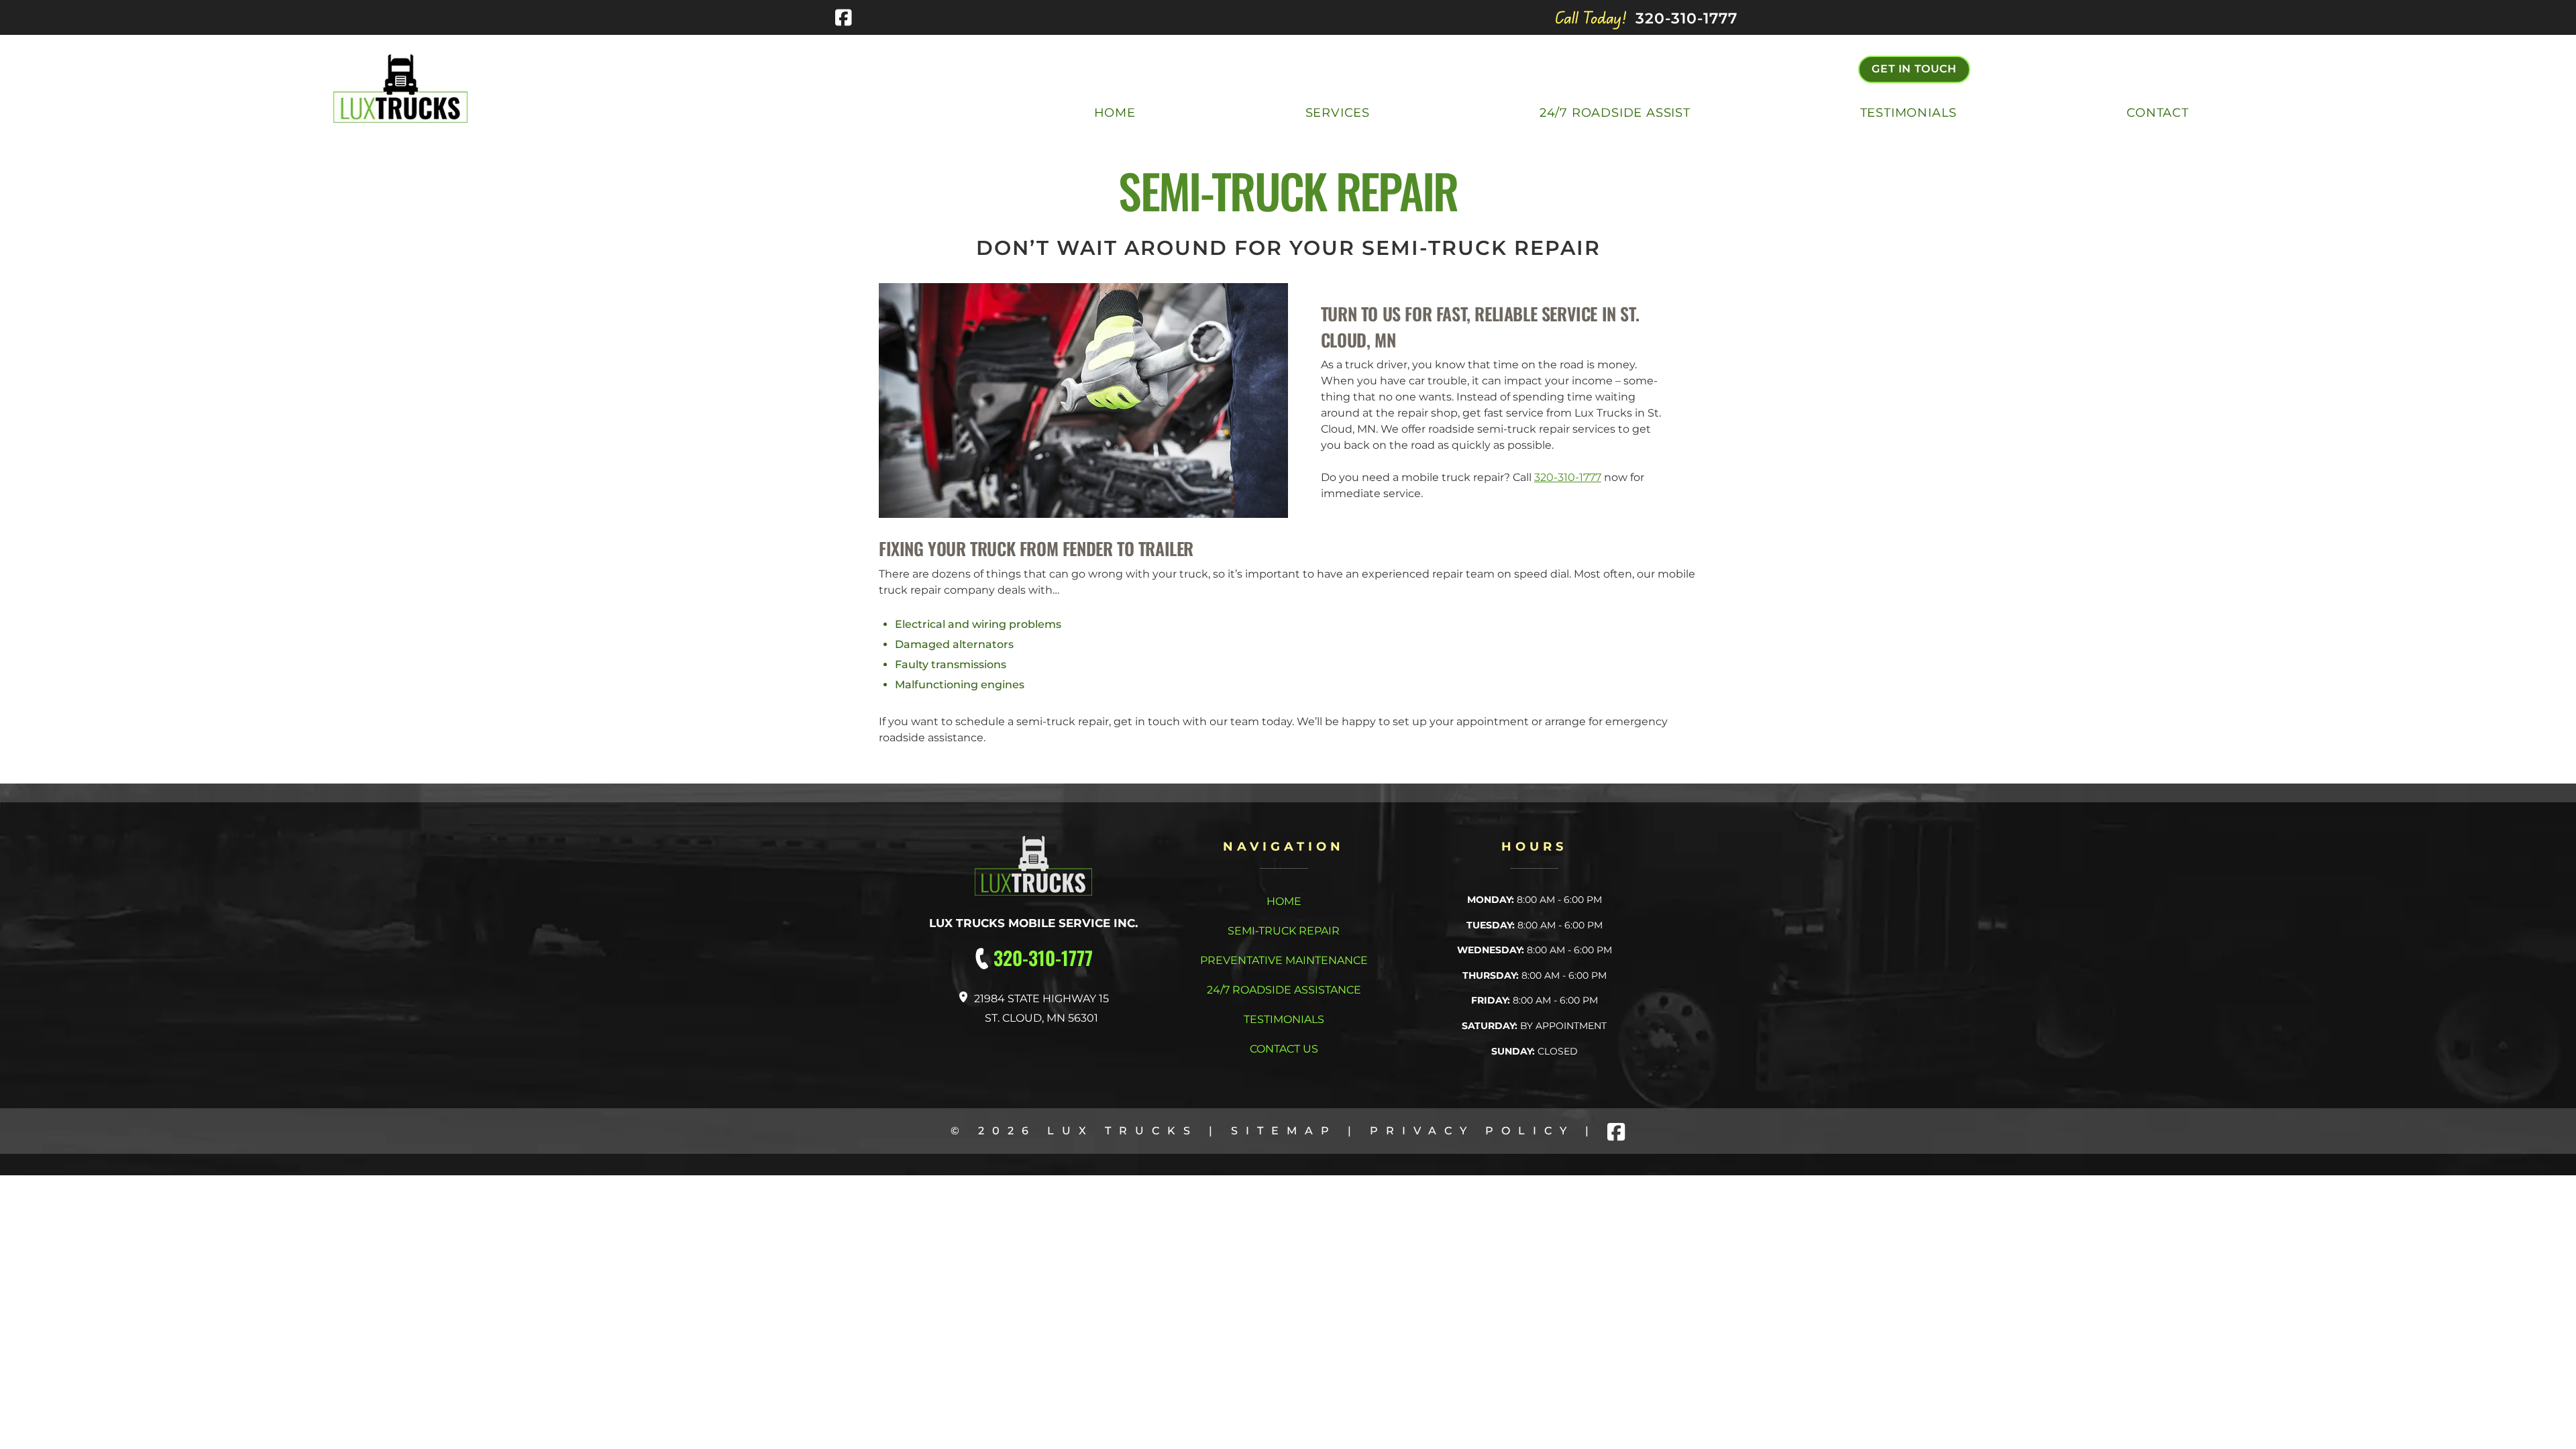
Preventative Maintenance (1284, 960)
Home (1115, 113)
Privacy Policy (1472, 1131)
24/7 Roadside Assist (1615, 113)
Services (1338, 113)
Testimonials (1909, 113)
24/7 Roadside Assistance (1284, 990)
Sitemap (1284, 1131)
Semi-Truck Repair (1284, 931)
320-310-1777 (1568, 477)
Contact (2158, 113)
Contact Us (1284, 1049)
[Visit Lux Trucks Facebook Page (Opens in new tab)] (844, 17)
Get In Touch (1914, 69)
